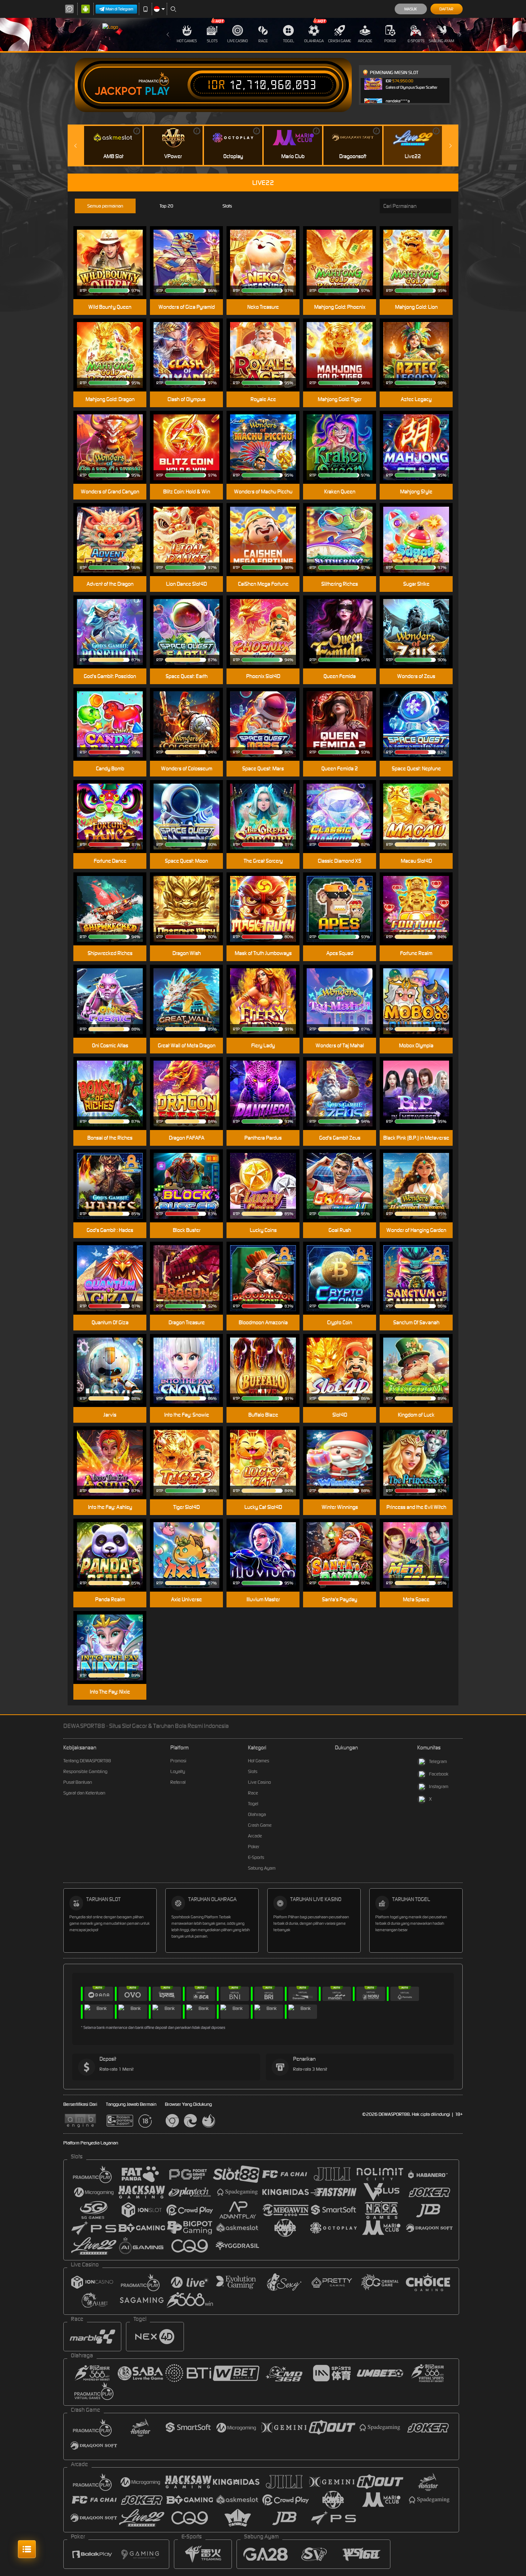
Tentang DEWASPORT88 (87, 1761)
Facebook (439, 1774)
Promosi (178, 1761)
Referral (178, 1782)
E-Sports (416, 41)
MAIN (114, 344)
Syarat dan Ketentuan (84, 1793)
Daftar (446, 9)
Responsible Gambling (85, 1771)
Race (263, 41)
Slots (212, 41)
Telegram (438, 1761)
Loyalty (178, 1771)
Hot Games (187, 41)
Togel (289, 41)
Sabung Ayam (441, 41)
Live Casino (238, 41)
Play (157, 91)
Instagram (439, 1786)
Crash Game (340, 41)
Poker (390, 41)
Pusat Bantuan (78, 1782)
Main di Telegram (120, 9)
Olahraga (314, 41)
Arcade (365, 41)
